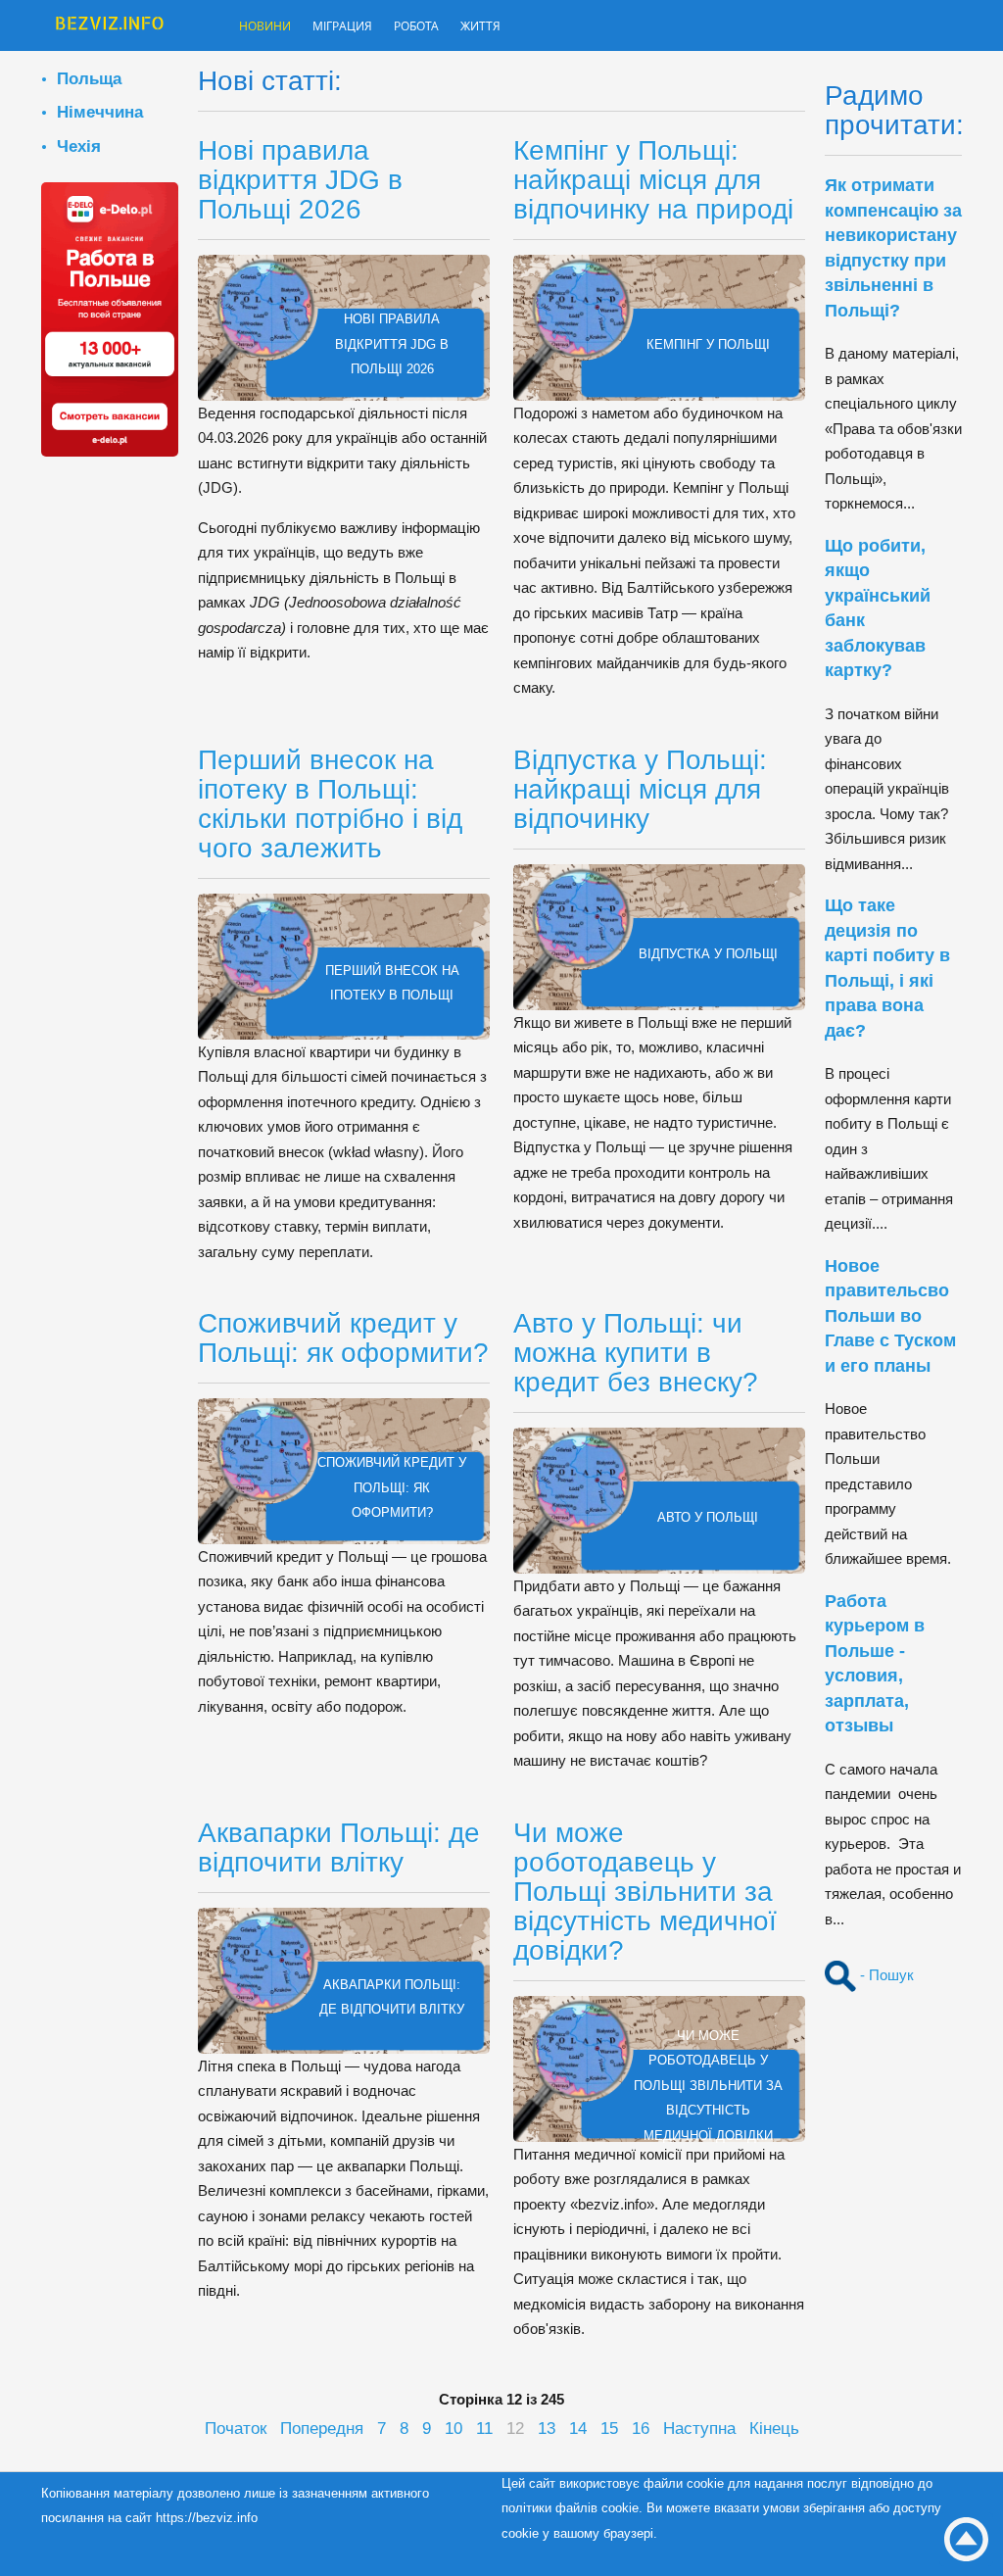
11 (484, 2428)
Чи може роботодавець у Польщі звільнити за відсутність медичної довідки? (645, 1892)
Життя (525, 27)
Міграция (363, 27)
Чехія (79, 146)
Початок (236, 2428)
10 (454, 2428)
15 (609, 2428)
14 (578, 2428)
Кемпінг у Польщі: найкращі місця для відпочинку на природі (653, 180)
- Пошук (885, 1975)
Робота (451, 27)
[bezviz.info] (110, 27)
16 (641, 2428)
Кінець (774, 2428)
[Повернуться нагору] (966, 2539)
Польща (89, 78)
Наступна (699, 2428)
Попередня (322, 2428)
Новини (271, 27)
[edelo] (110, 318)
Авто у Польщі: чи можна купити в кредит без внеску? (636, 1353)
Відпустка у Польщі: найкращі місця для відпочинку (640, 789)
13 (547, 2428)
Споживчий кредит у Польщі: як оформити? (343, 1338)
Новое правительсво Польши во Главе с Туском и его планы (890, 1316)
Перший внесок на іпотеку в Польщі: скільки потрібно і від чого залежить (330, 804)
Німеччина (100, 112)
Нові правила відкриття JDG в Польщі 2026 (300, 180)
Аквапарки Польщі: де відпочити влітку (339, 1847)
